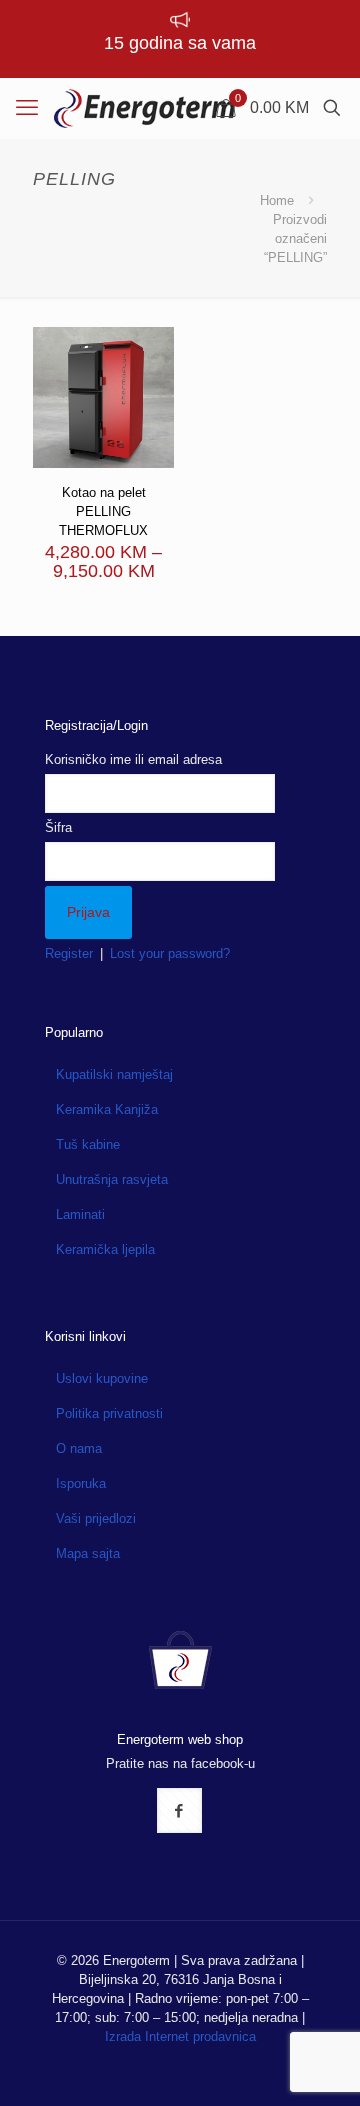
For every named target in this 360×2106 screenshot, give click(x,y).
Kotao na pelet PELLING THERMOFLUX (103, 511)
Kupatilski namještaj (114, 1074)
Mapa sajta (88, 1553)
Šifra (58, 827)
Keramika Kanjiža (107, 1109)
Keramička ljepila (105, 1249)
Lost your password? (170, 953)
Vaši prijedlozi (96, 1518)
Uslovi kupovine (102, 1378)
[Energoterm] (144, 108)
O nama (79, 1448)
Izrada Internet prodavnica (180, 2036)
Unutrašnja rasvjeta (112, 1179)
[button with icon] (179, 1810)
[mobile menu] (27, 108)
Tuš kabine (88, 1144)
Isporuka (81, 1483)
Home (277, 200)
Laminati (80, 1214)
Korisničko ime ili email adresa (133, 759)
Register (69, 953)
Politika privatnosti (109, 1413)
